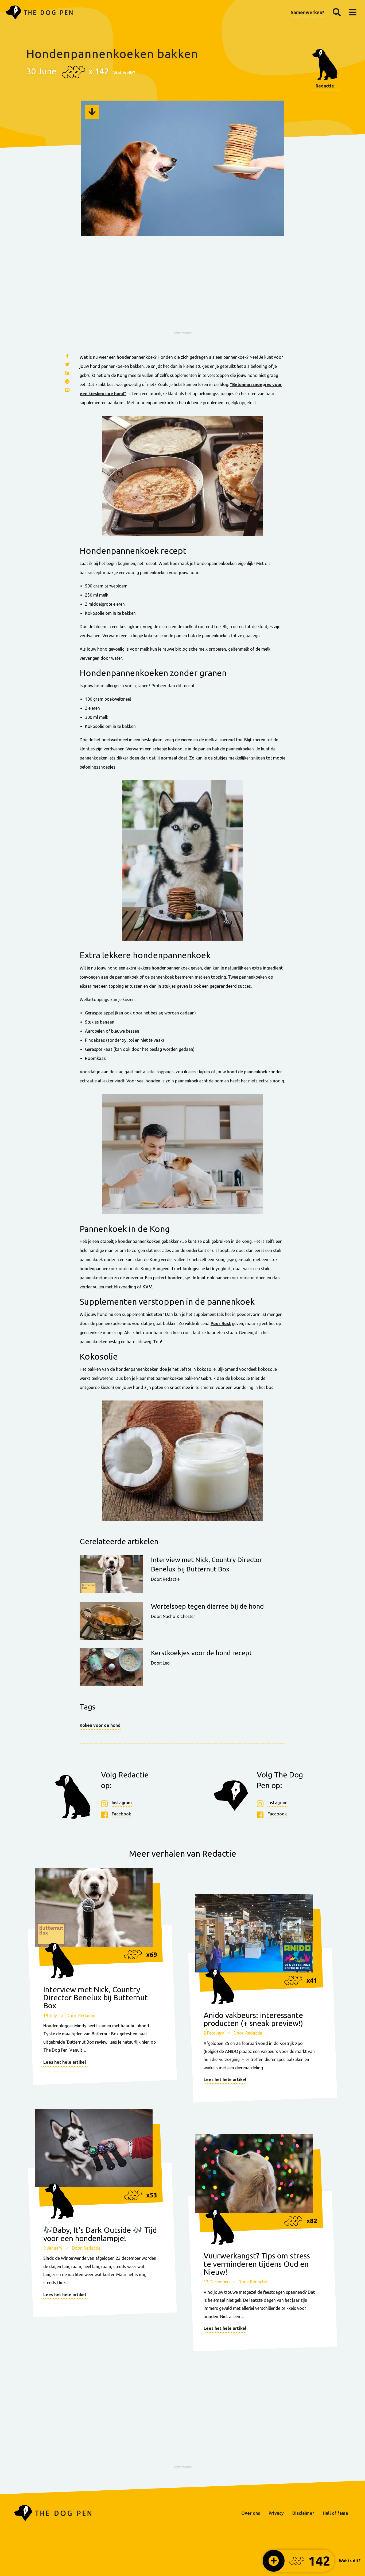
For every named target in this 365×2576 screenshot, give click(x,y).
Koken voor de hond (100, 1725)
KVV (147, 1287)
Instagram (122, 1803)
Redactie (325, 86)
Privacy (276, 2513)
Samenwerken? (307, 12)
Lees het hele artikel (65, 2062)
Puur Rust (221, 1323)
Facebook (121, 1814)
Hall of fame (335, 2513)
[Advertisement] (183, 291)
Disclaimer (303, 2513)
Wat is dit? (124, 73)
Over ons (251, 2513)
